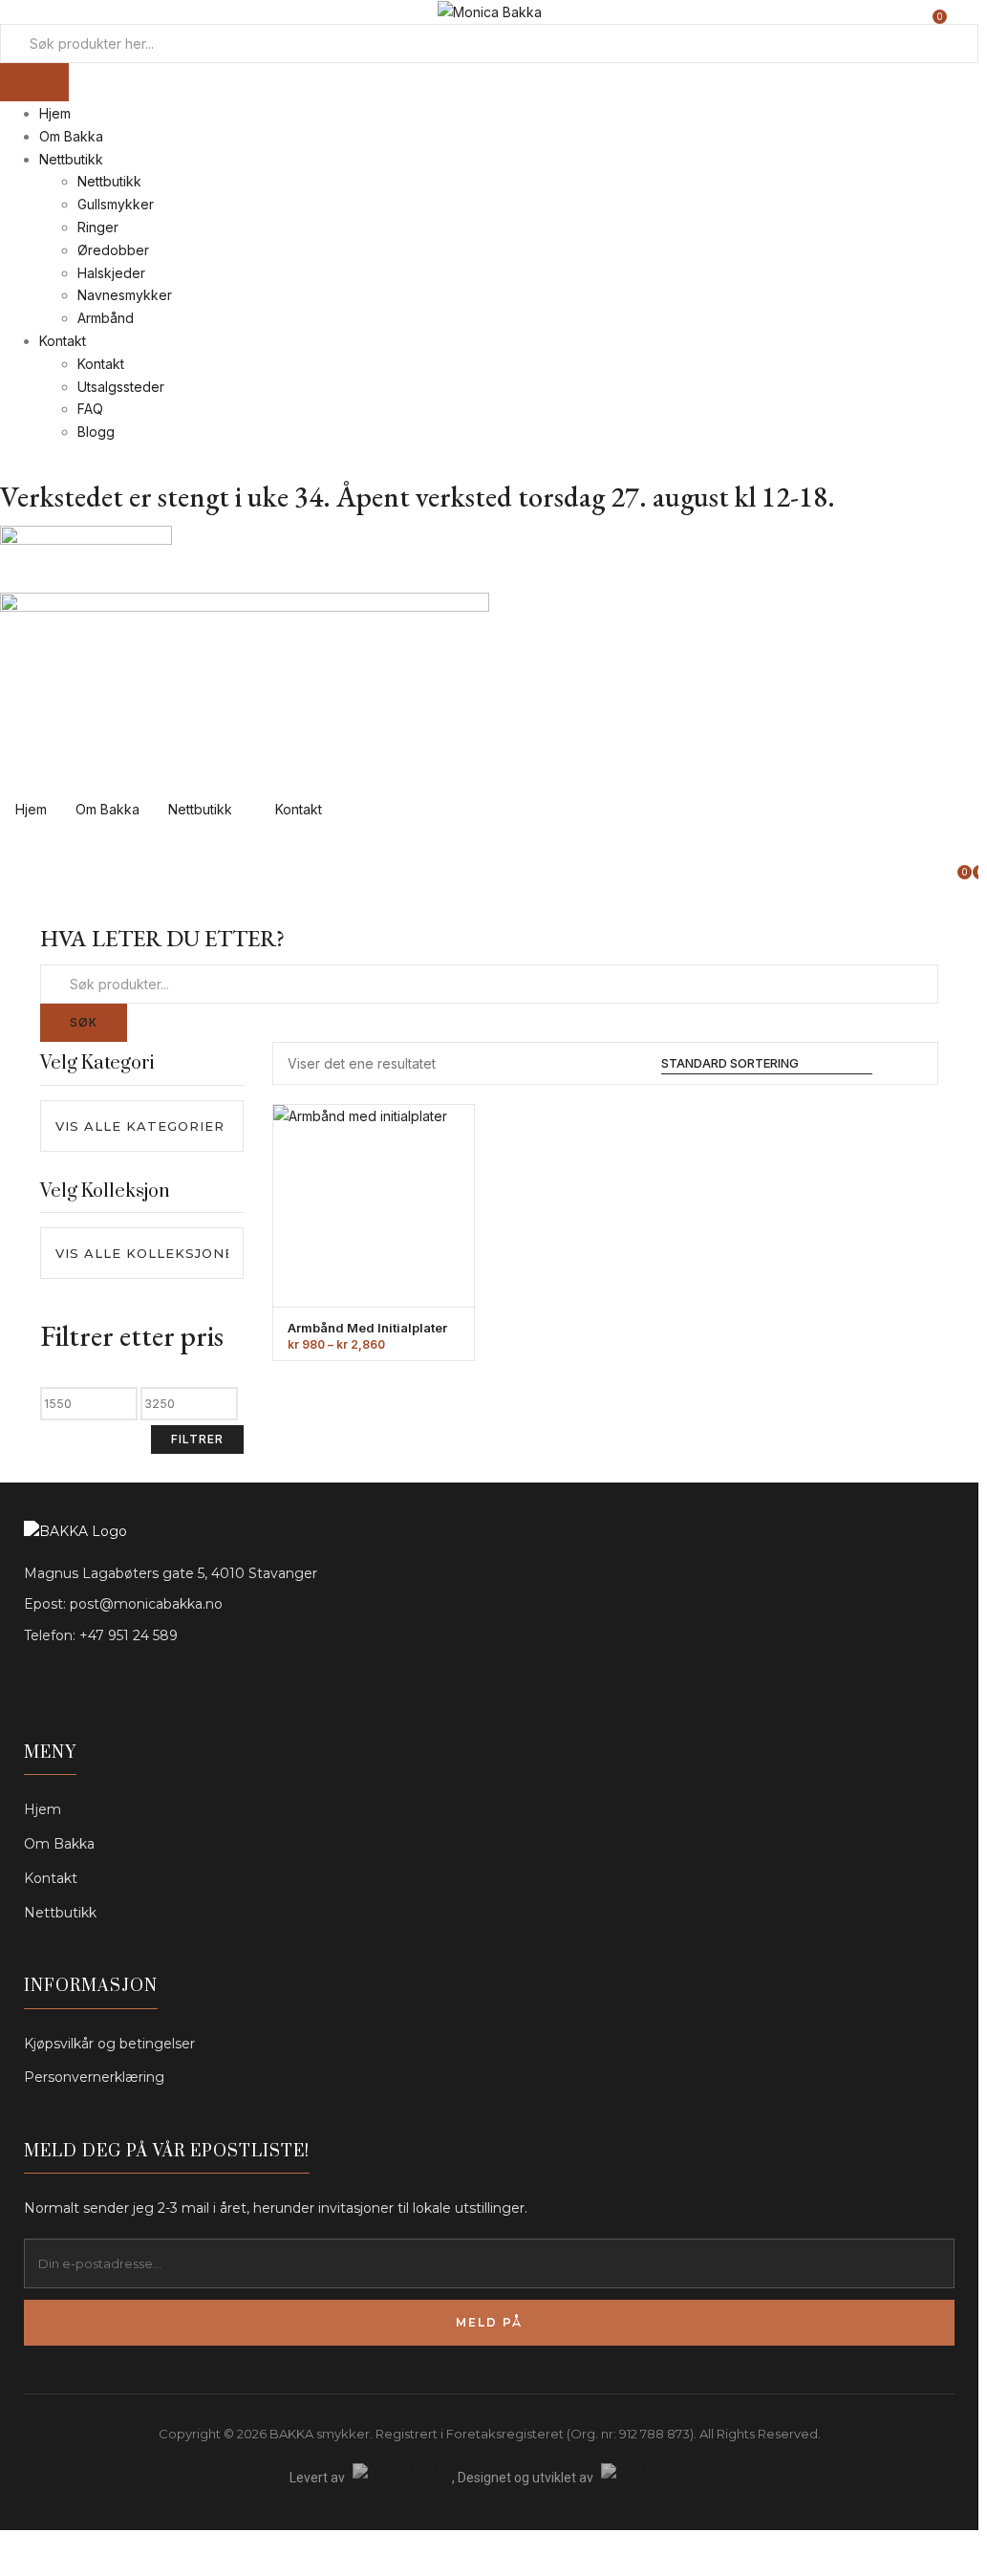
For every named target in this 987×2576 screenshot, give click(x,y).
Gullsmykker (116, 204)
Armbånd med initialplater (367, 1328)
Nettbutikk (71, 159)
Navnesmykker (125, 295)
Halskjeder (111, 273)
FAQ (90, 409)
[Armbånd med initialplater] (374, 1206)
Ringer (98, 227)
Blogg (96, 432)
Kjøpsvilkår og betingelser (109, 2044)
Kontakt (63, 341)
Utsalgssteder (121, 387)
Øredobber (113, 250)
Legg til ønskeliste (434, 1193)
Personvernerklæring (94, 2077)
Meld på (489, 2322)
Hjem (55, 113)
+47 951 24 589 (129, 1635)
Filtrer (197, 1439)
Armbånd (106, 318)
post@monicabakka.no (146, 1604)
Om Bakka (71, 136)
